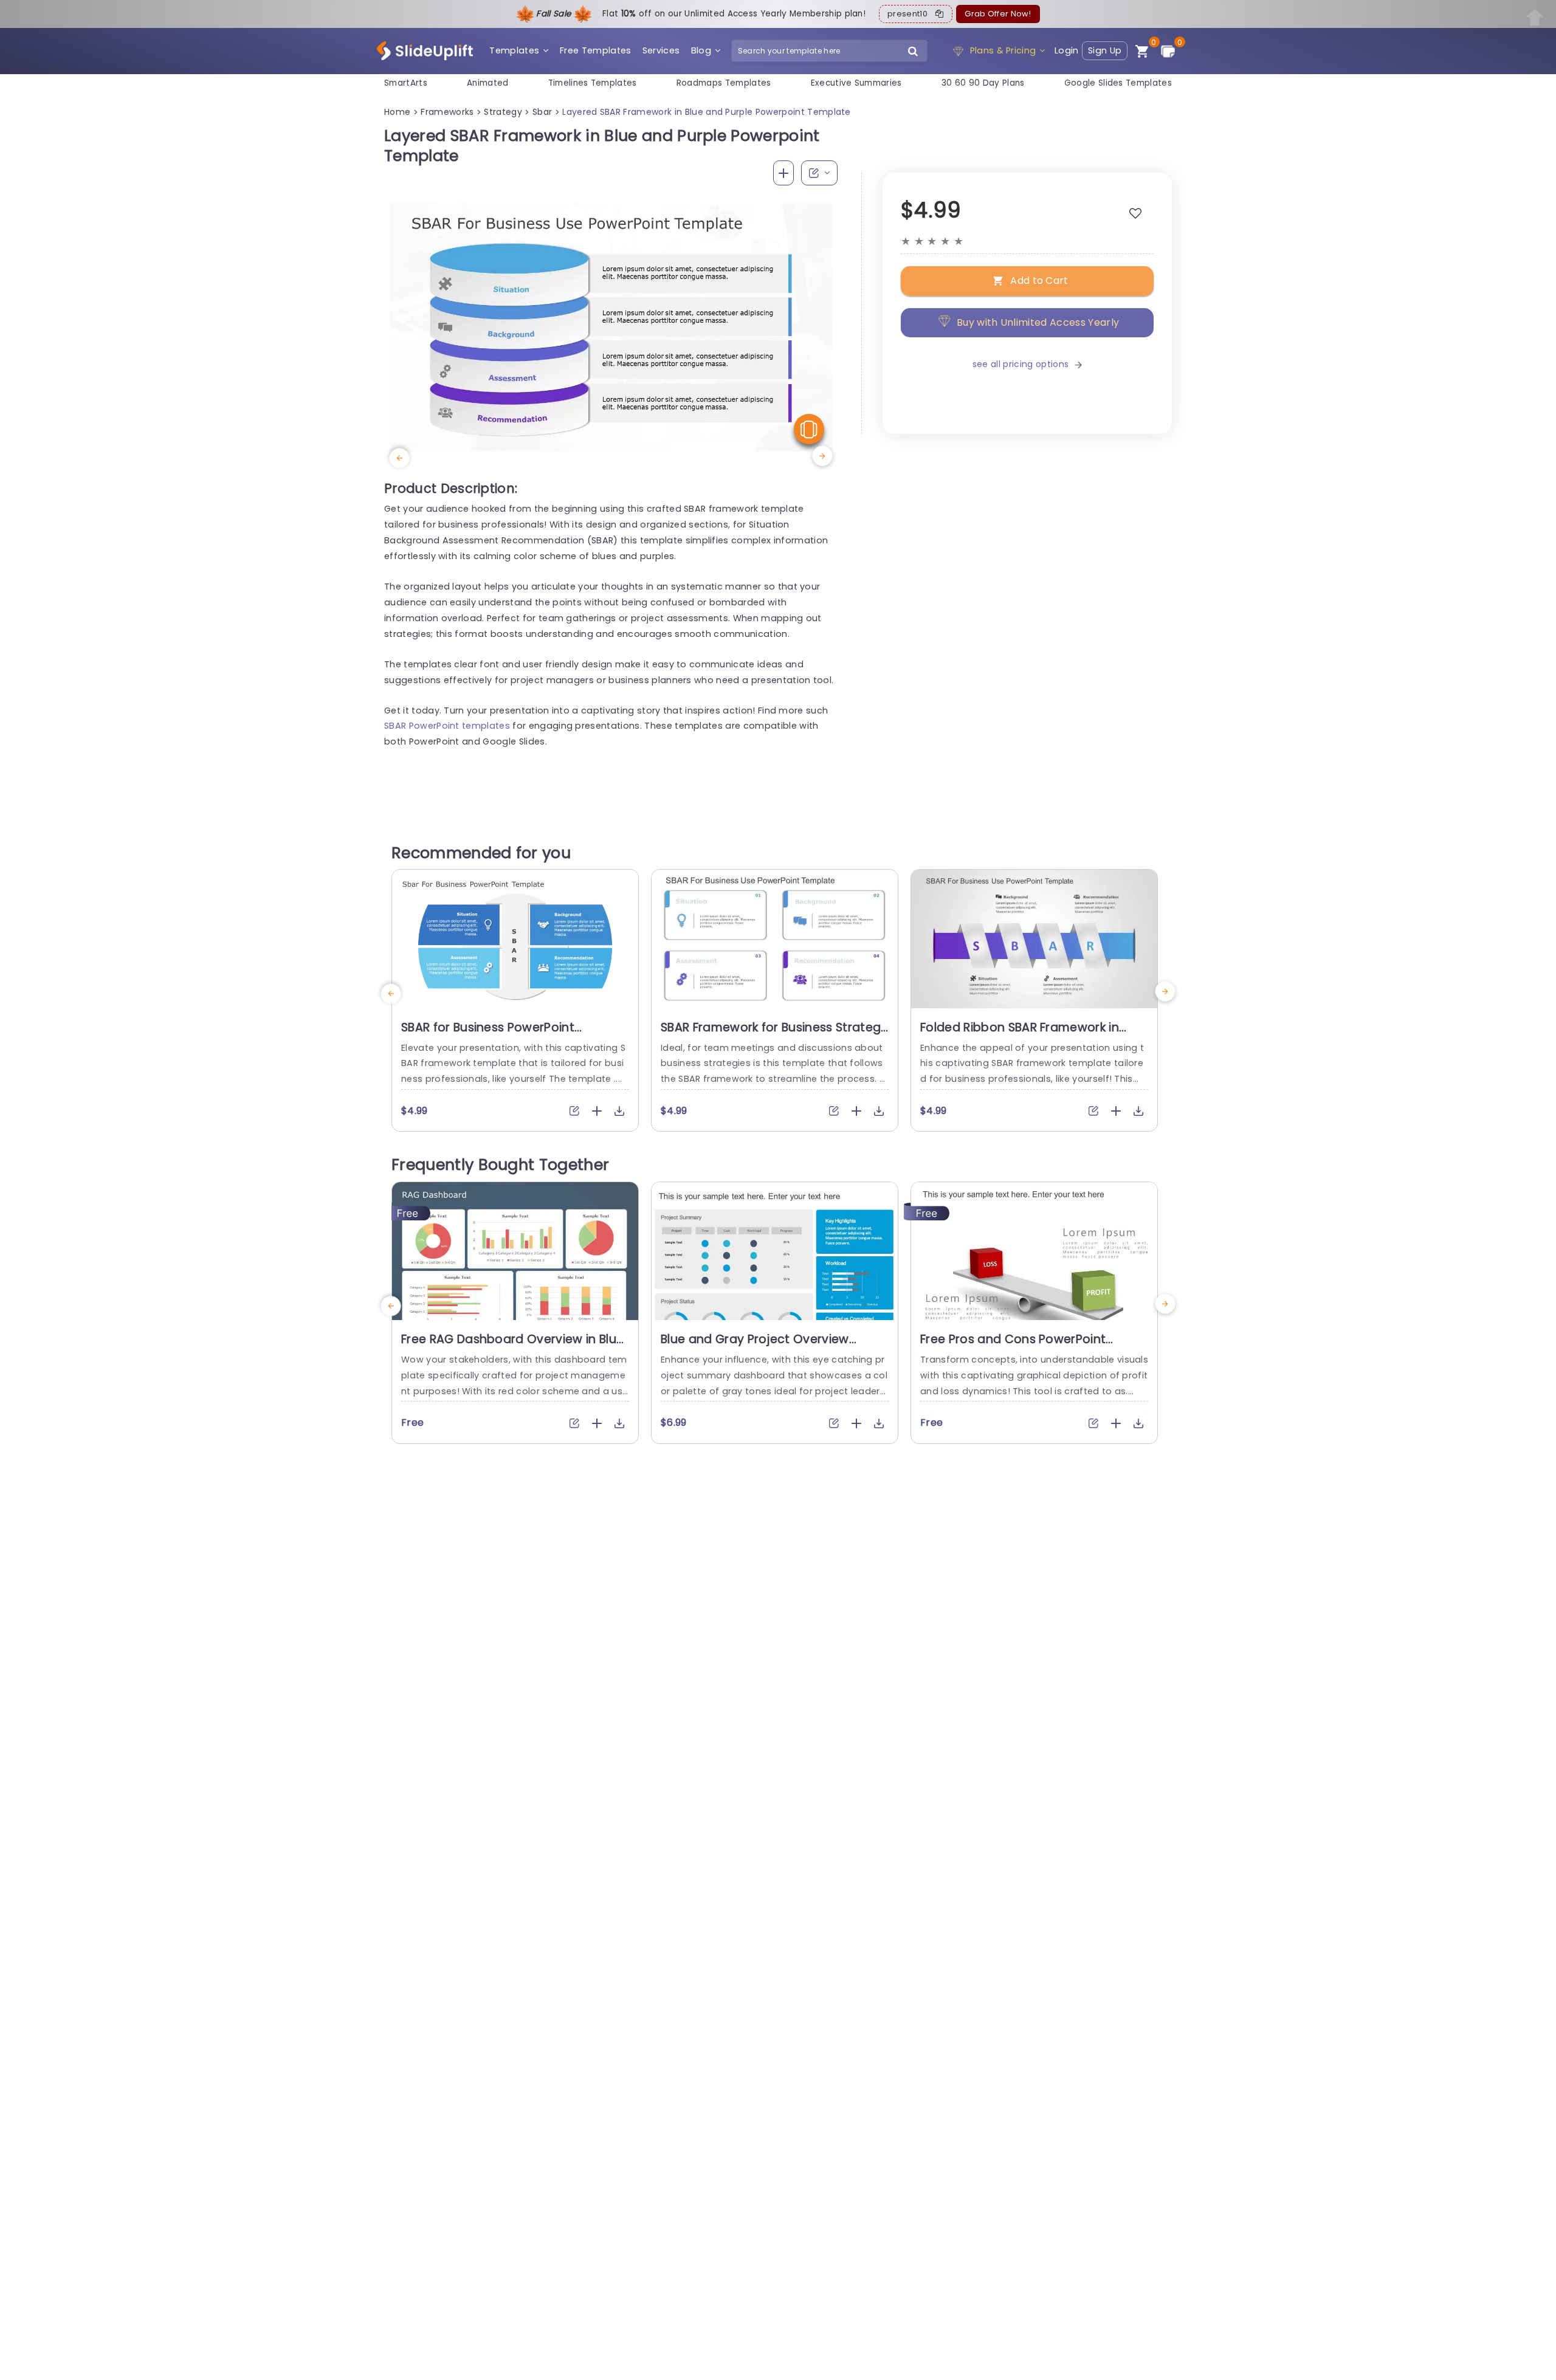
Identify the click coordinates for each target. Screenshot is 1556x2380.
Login (1067, 50)
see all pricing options (1021, 365)
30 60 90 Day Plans (983, 83)
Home (397, 112)
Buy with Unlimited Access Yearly (1038, 322)
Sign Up (1105, 50)
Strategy (503, 112)
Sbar (542, 112)
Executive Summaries (856, 83)
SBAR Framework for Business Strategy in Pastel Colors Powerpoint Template (774, 1035)
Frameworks (447, 112)
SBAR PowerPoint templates (447, 726)
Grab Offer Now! (998, 14)
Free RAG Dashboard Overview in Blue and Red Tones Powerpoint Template (512, 1347)
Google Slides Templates (1118, 83)
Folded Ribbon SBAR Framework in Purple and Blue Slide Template (1020, 1035)
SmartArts (406, 83)
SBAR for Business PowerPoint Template (488, 1035)
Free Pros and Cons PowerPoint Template (1013, 1347)
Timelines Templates (593, 83)
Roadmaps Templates (724, 83)
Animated (488, 83)
